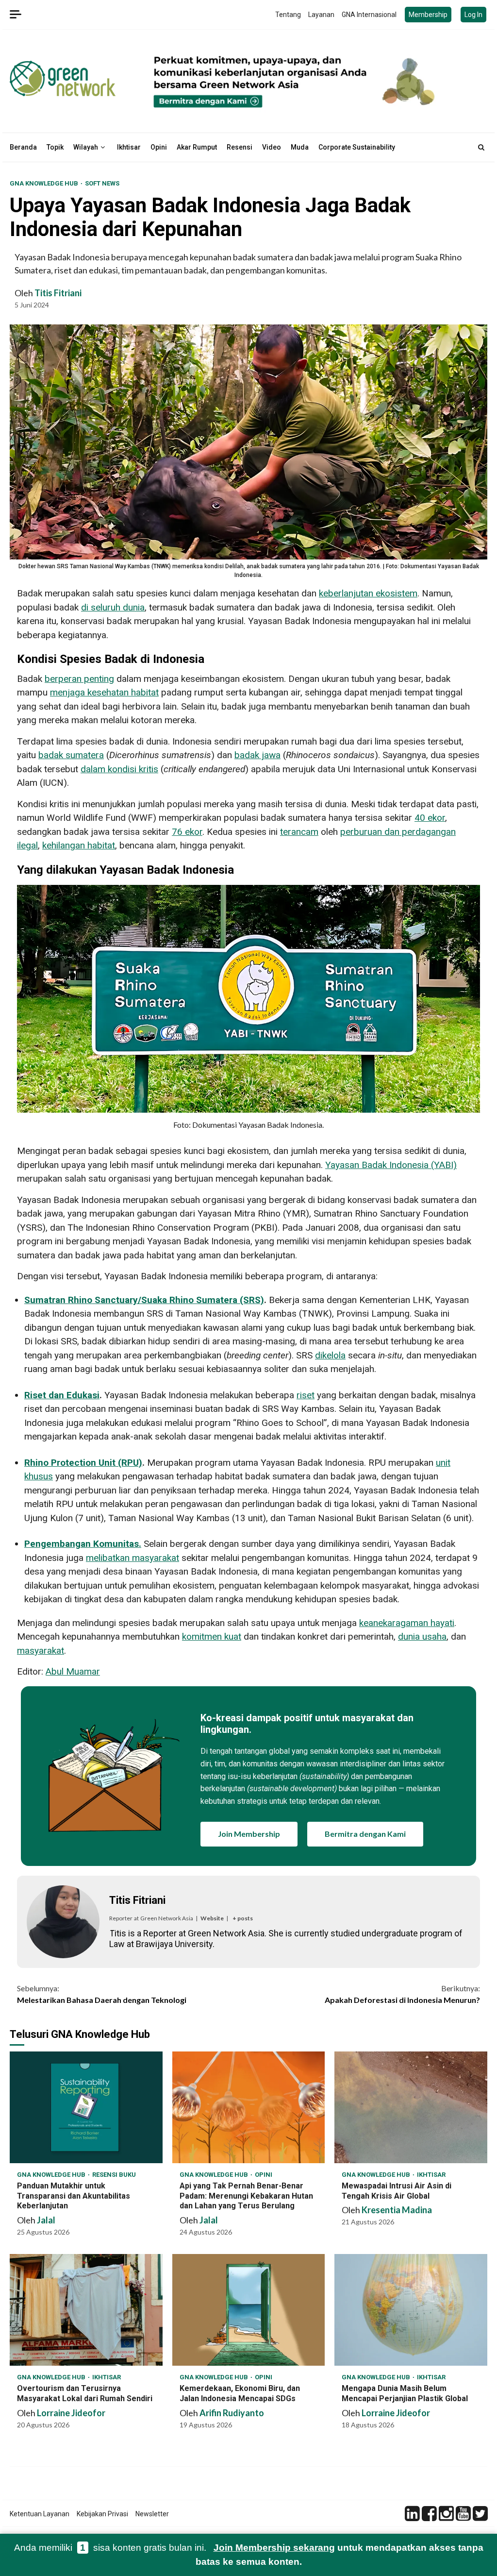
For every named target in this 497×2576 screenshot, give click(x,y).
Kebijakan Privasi (102, 2514)
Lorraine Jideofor (71, 2413)
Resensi (240, 147)
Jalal (46, 2220)
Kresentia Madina (397, 2210)
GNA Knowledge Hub (45, 183)
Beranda (23, 147)
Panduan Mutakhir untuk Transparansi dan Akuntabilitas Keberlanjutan (86, 2107)
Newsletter (152, 2514)
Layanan (321, 15)
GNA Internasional (369, 15)
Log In (473, 15)
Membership (428, 15)
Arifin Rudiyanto (232, 2413)
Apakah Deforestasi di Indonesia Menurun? (402, 1994)
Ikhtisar (129, 147)
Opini (159, 147)
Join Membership (249, 1834)
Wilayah (86, 147)
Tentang (288, 15)
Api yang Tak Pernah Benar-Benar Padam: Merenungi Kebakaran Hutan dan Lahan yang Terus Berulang (249, 2107)
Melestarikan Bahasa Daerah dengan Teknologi (102, 1994)
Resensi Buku (114, 2175)
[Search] (481, 147)
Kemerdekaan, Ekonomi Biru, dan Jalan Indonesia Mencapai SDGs (249, 2310)
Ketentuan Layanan (40, 2514)
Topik (55, 147)
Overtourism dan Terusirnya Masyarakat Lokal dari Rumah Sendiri (86, 2310)
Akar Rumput (197, 147)
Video (272, 147)
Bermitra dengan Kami (365, 1834)
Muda (300, 147)
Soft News (102, 183)
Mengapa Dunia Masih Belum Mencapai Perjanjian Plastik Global (411, 2310)
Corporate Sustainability (357, 147)
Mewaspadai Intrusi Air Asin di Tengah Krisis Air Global (411, 2107)
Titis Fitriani (58, 293)
